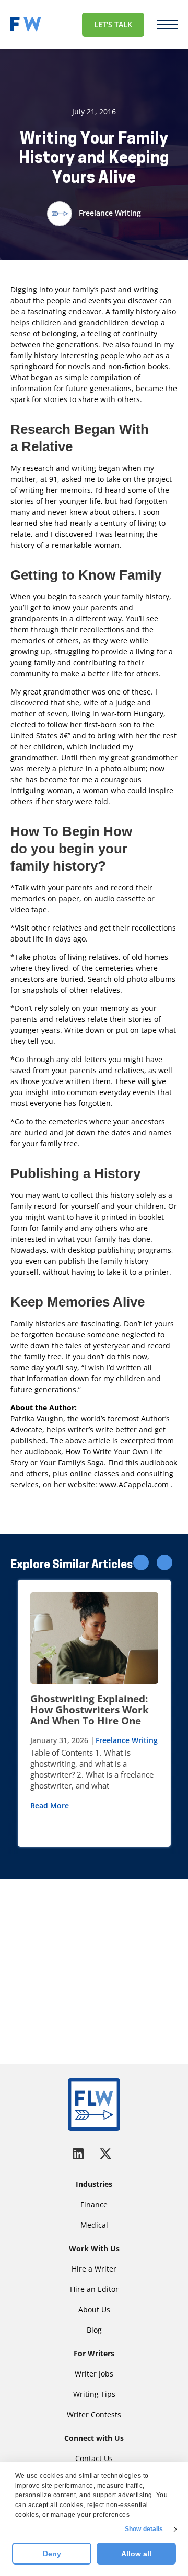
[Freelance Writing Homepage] (94, 2104)
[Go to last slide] (141, 1562)
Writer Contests (94, 2414)
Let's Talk (113, 24)
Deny (52, 2554)
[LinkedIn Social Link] (80, 2153)
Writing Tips (94, 2394)
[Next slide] (164, 1562)
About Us (94, 2309)
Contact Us (94, 2458)
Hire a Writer (94, 2269)
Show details (144, 2529)
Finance (94, 2204)
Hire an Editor (94, 2289)
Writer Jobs (94, 2374)
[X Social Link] (105, 2153)
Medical (94, 2225)
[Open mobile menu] (167, 25)
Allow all (136, 2554)
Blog (94, 2330)
